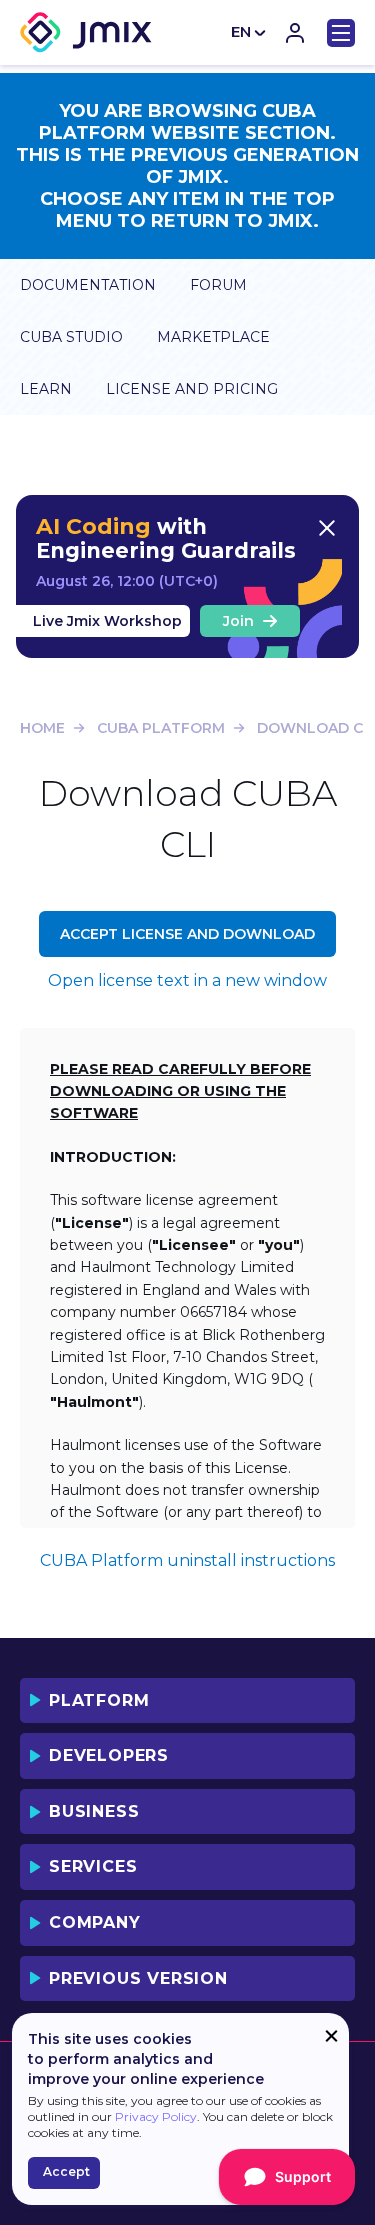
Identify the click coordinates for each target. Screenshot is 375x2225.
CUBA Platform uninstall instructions (187, 1560)
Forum (218, 285)
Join (238, 621)
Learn (46, 389)
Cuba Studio (71, 337)
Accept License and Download (187, 934)
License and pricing (192, 389)
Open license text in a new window (187, 980)
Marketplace (213, 337)
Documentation (88, 285)
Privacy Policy (156, 2116)
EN (241, 31)
